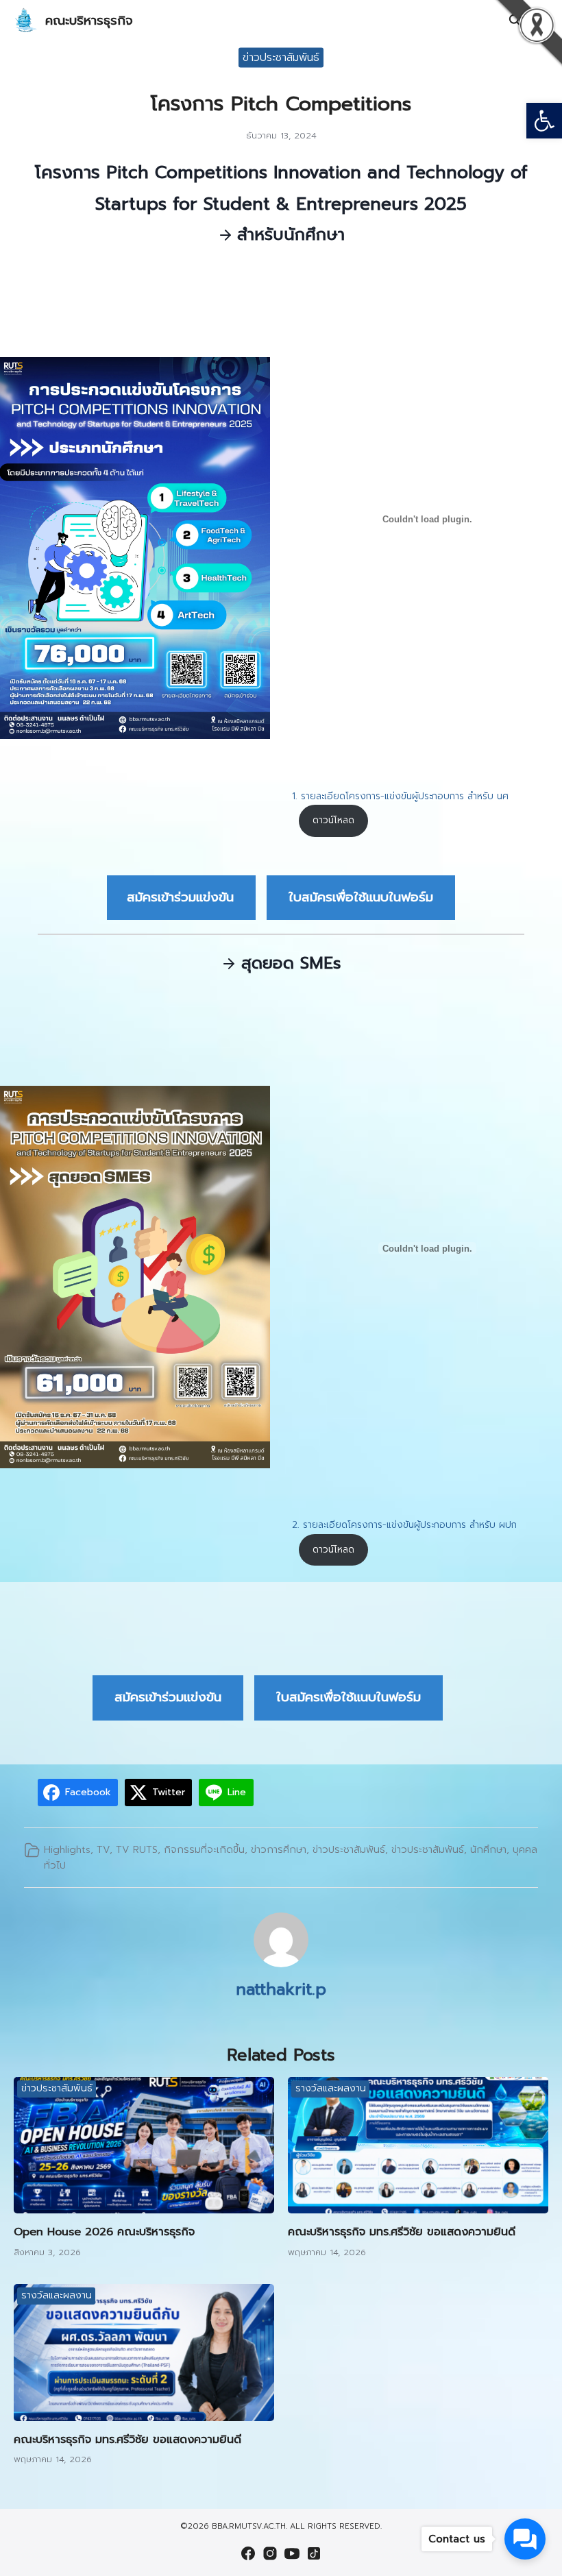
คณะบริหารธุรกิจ (89, 21)
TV (103, 1849)
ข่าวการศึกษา (279, 1849)
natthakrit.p (281, 1989)
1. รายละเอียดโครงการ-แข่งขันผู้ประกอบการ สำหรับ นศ (400, 796)
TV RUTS (137, 1849)
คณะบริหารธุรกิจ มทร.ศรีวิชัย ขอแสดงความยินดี (402, 2232)
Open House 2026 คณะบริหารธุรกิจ (104, 2232)
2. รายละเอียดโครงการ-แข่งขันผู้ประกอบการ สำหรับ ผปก (404, 1525)
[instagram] (270, 2553)
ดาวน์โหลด (333, 820)
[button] (544, 121)
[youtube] (292, 2553)
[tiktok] (314, 2553)
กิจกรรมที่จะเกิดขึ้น (204, 1849)
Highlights (67, 1849)
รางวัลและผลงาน (331, 2088)
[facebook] (248, 2553)
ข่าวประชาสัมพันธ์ (281, 57)
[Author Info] (281, 1964)
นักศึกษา (488, 1849)
